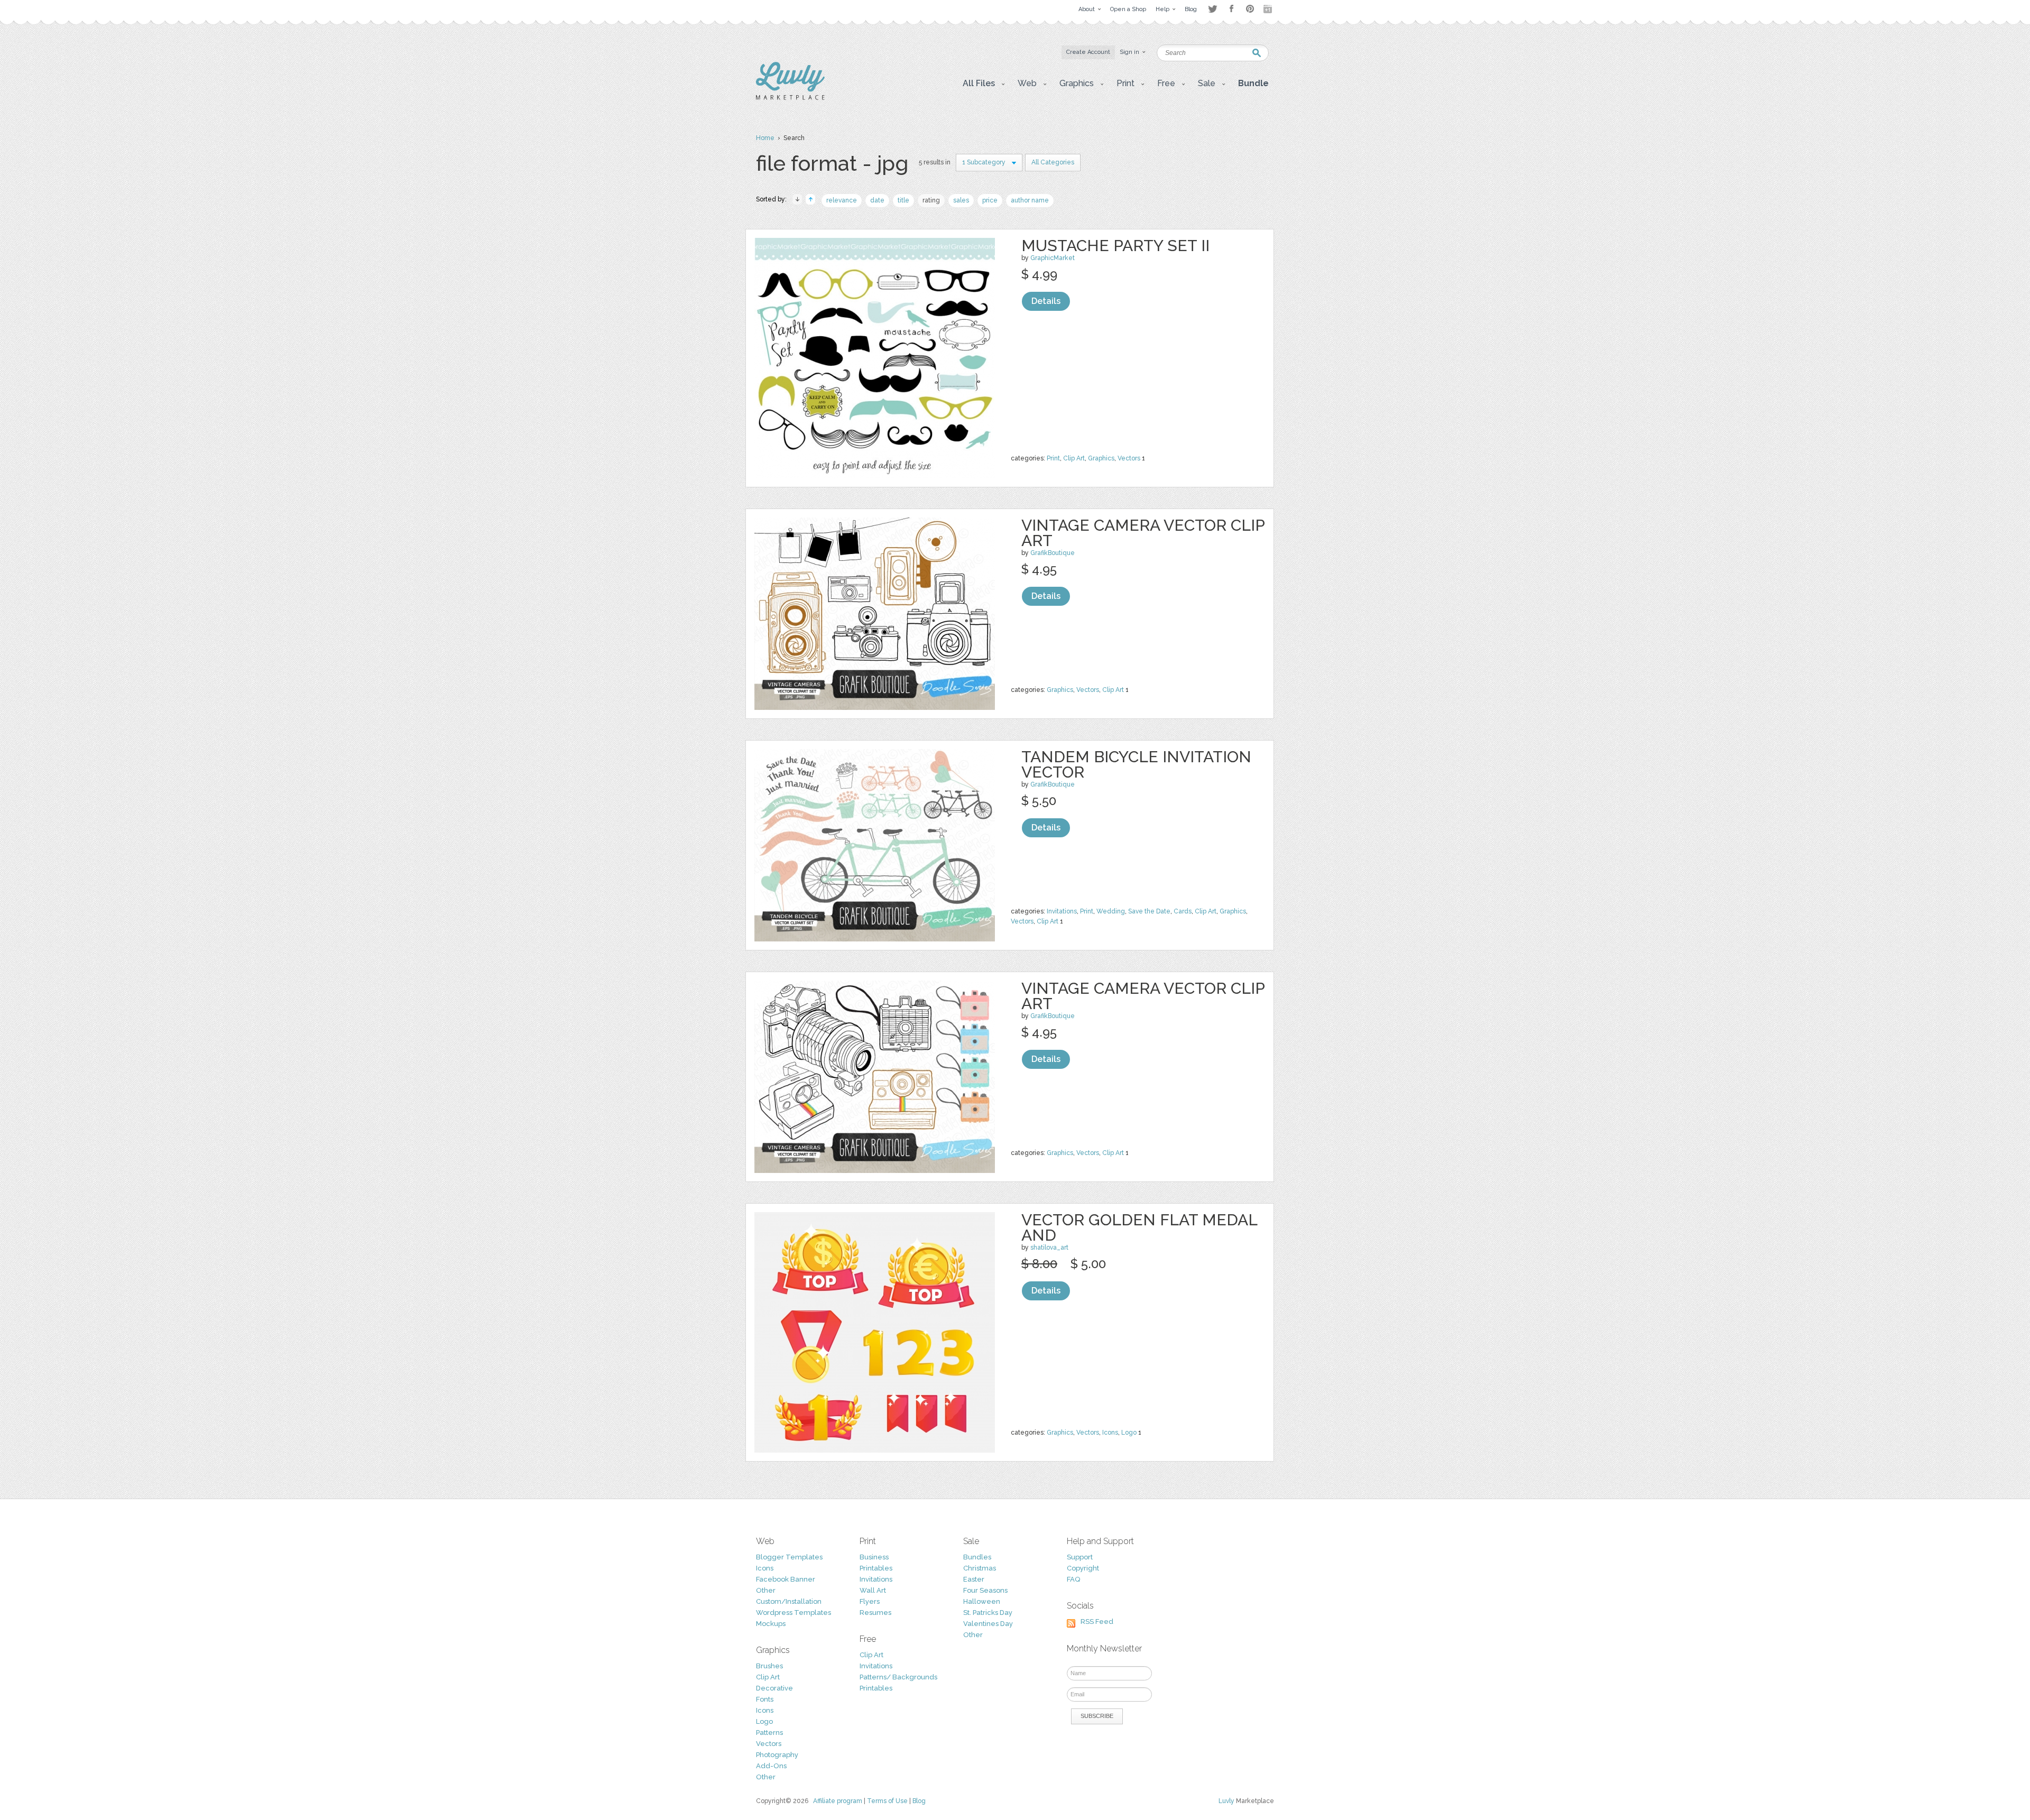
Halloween (982, 1601)
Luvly (1226, 1801)
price (990, 200)
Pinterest (1250, 9)
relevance (842, 200)
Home (765, 138)
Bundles (977, 1557)
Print (1053, 458)
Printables (876, 1568)
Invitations (1062, 911)
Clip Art (1074, 458)
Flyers (870, 1601)
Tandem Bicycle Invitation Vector (1136, 764)
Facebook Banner (786, 1579)
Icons (1110, 1433)
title (903, 200)
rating (931, 200)
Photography (777, 1755)
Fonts (765, 1699)
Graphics (1101, 458)
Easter (974, 1579)
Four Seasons (985, 1590)
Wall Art (873, 1590)
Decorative (774, 1688)
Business (874, 1557)
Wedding (1111, 911)
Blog (919, 1801)
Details (1046, 301)
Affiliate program (838, 1801)
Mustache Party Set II (1115, 246)
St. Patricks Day (988, 1613)
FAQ (1073, 1579)
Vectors (1129, 458)
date (877, 200)
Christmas (980, 1568)
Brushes (769, 1666)
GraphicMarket (1053, 258)
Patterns (769, 1733)
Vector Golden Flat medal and (1139, 1227)
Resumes (875, 1613)
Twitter (1212, 9)
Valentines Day (988, 1624)
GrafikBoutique (1053, 553)
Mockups (771, 1624)
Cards (1183, 911)
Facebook (1231, 9)
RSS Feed (1097, 1622)
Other (766, 1590)
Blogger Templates (789, 1557)
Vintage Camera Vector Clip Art (1143, 533)
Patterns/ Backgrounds (898, 1677)
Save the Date (1149, 911)
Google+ (1269, 9)
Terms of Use (887, 1801)
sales (961, 200)
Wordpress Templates (793, 1613)
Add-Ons (771, 1766)
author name (1030, 200)
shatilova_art (1049, 1248)
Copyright (1083, 1568)
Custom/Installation (789, 1601)
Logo (1129, 1433)
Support (1080, 1557)
